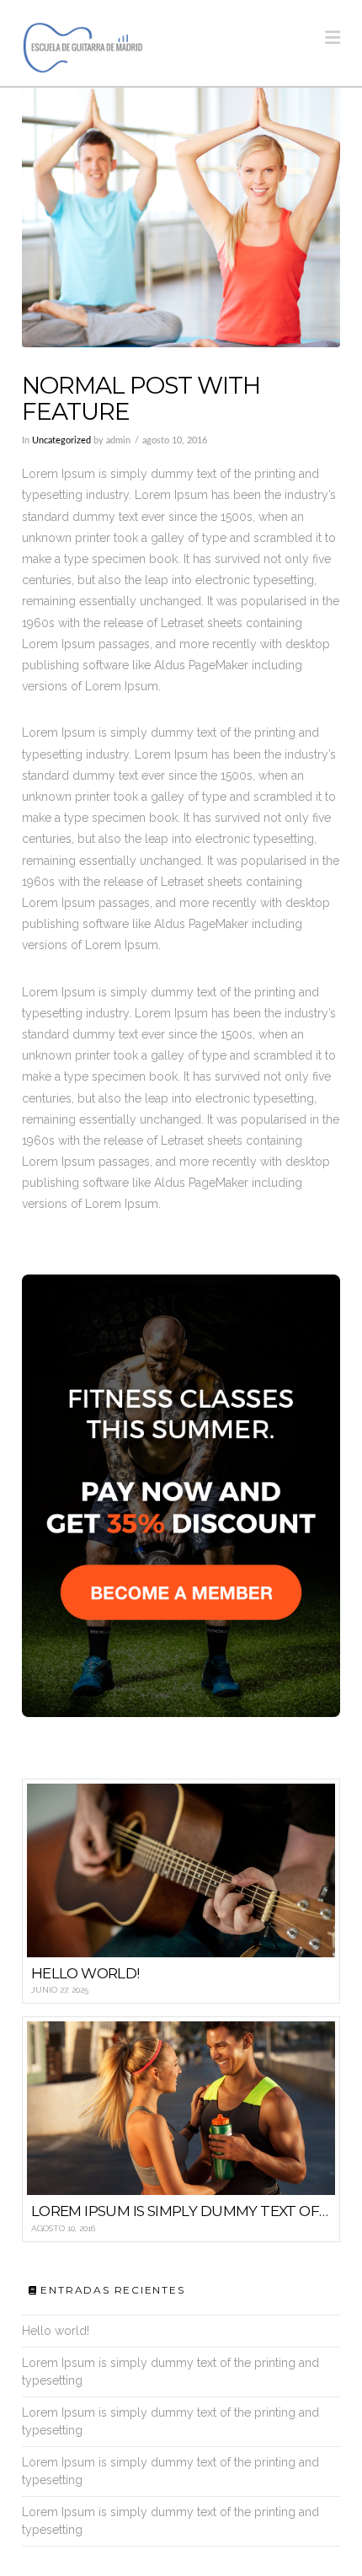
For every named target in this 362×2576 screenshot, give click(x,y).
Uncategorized (61, 441)
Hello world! (56, 2331)
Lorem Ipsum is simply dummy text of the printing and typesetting (170, 2372)
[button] (333, 38)
